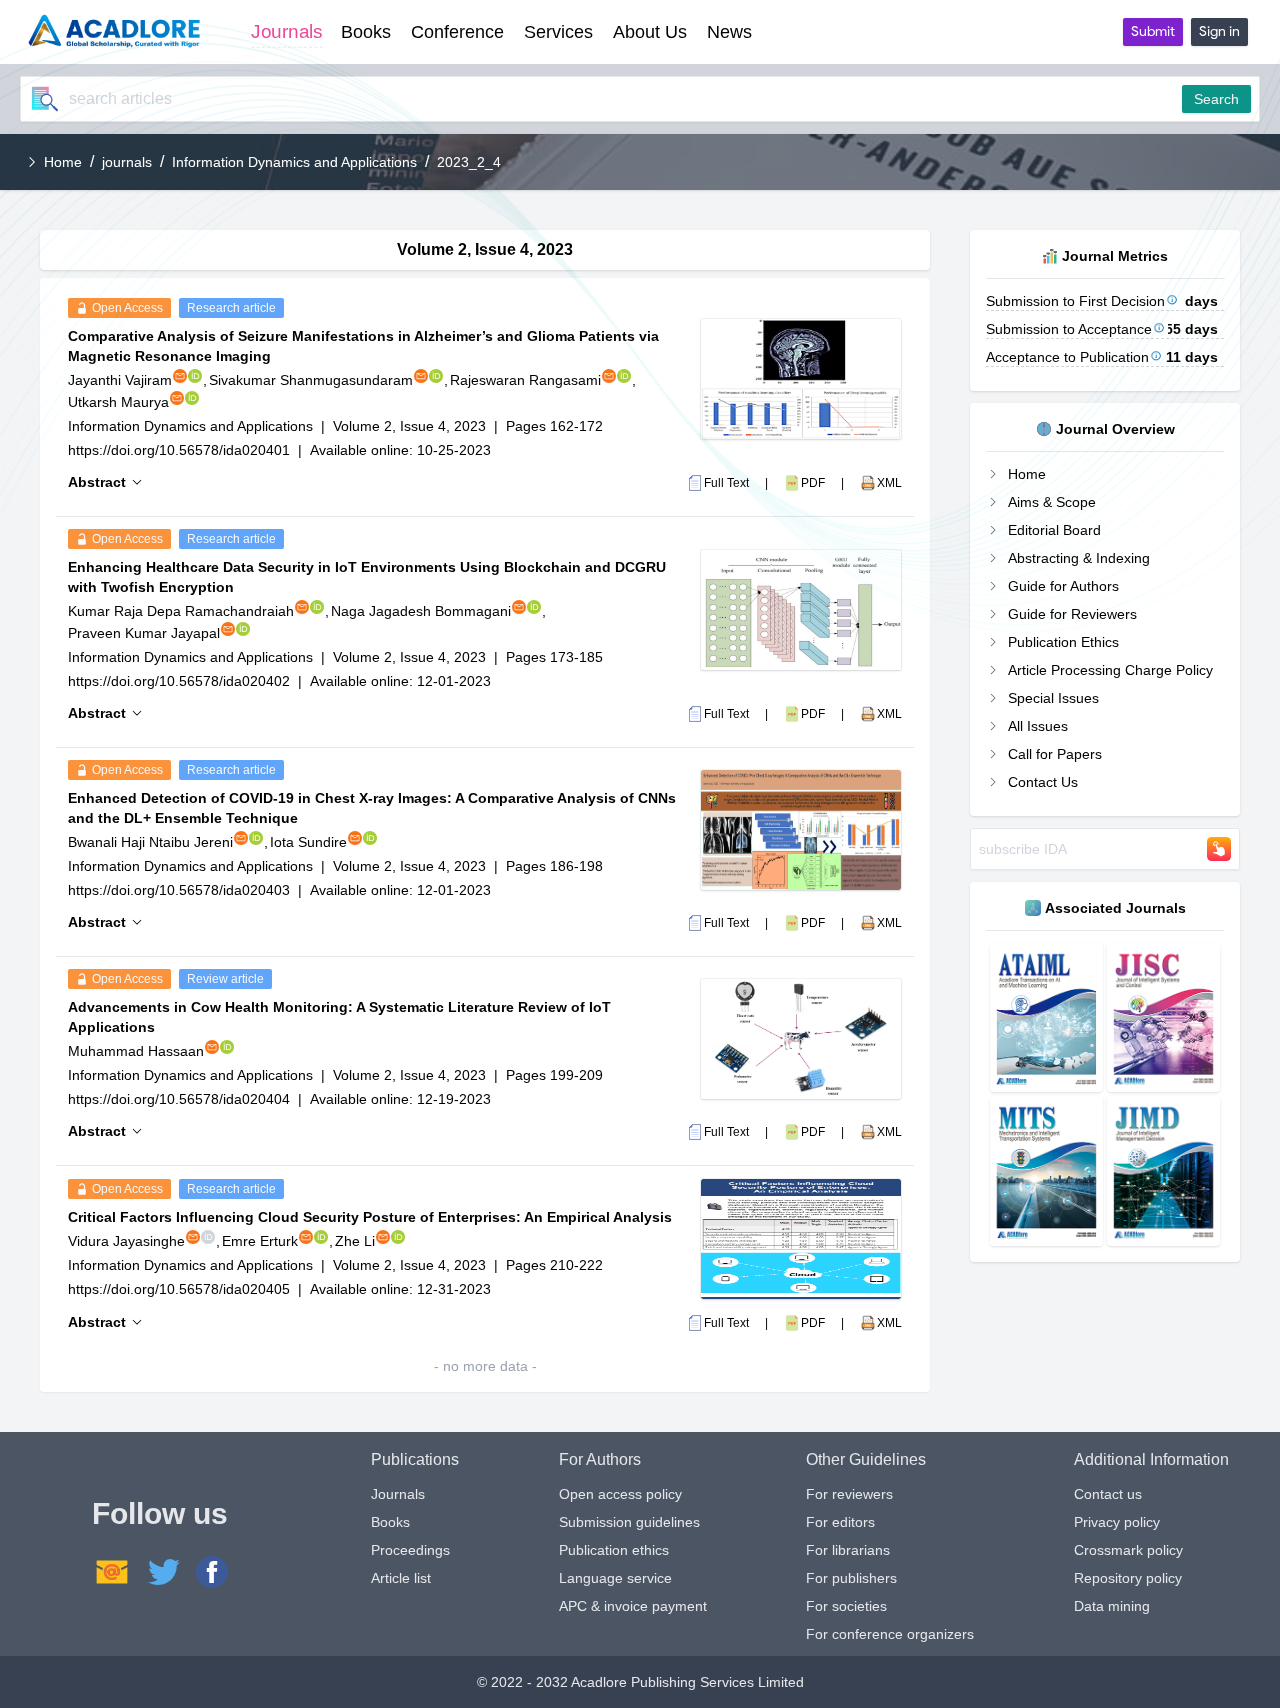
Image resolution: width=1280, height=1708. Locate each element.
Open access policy (620, 1494)
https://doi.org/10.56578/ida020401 (179, 450)
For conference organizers (890, 1634)
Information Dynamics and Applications (294, 162)
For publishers (851, 1578)
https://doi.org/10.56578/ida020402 (179, 681)
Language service (615, 1578)
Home (63, 162)
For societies (846, 1606)
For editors (840, 1522)
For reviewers (849, 1494)
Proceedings (410, 1550)
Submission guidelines (629, 1522)
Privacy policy (1117, 1522)
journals (127, 162)
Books (390, 1522)
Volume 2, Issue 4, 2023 (409, 426)
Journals (398, 1494)
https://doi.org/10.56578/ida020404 (179, 1099)
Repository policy (1128, 1578)
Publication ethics (614, 1550)
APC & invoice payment (633, 1606)
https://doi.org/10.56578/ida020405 (179, 1289)
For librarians (848, 1550)
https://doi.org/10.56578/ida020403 (179, 890)
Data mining (1112, 1606)
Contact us (1108, 1494)
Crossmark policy (1128, 1550)
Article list (401, 1578)
